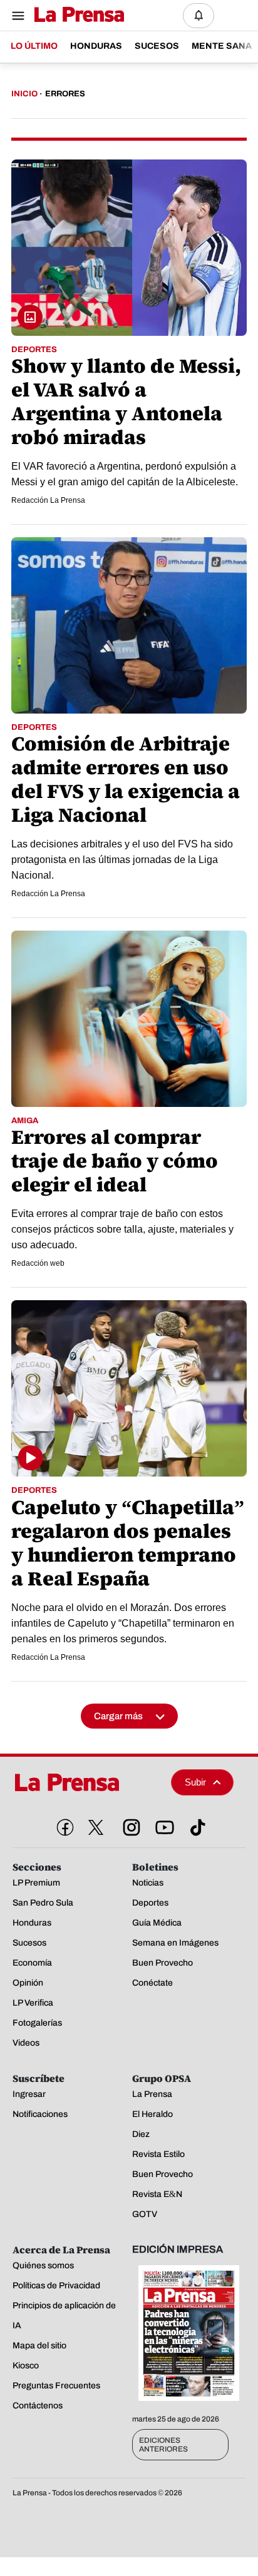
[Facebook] (63, 1825)
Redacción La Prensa (48, 500)
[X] (96, 1827)
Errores (65, 94)
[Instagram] (129, 1825)
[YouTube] (162, 1825)
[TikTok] (195, 1825)
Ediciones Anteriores (163, 2445)
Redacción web (38, 1263)
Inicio (24, 94)
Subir (195, 1782)
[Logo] (76, 15)
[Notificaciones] (199, 16)
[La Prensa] (87, 1782)
